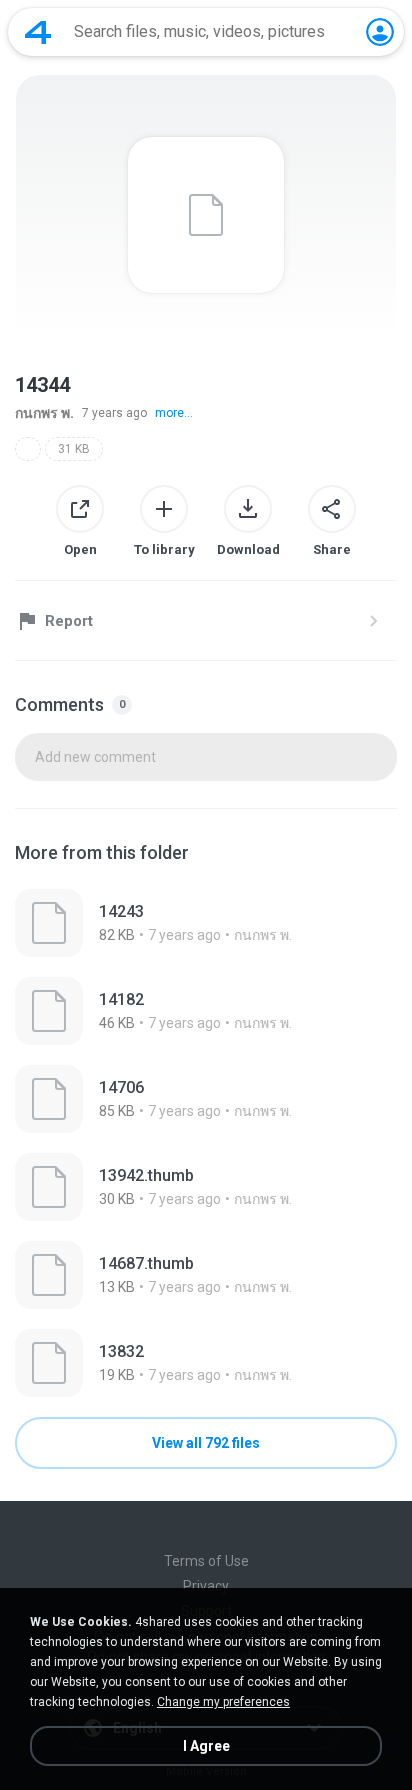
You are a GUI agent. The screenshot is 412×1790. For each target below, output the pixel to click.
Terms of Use (206, 1561)
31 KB (74, 449)
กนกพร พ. (44, 413)
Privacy (206, 1586)
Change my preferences (223, 1702)
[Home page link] (38, 32)
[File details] (206, 923)
